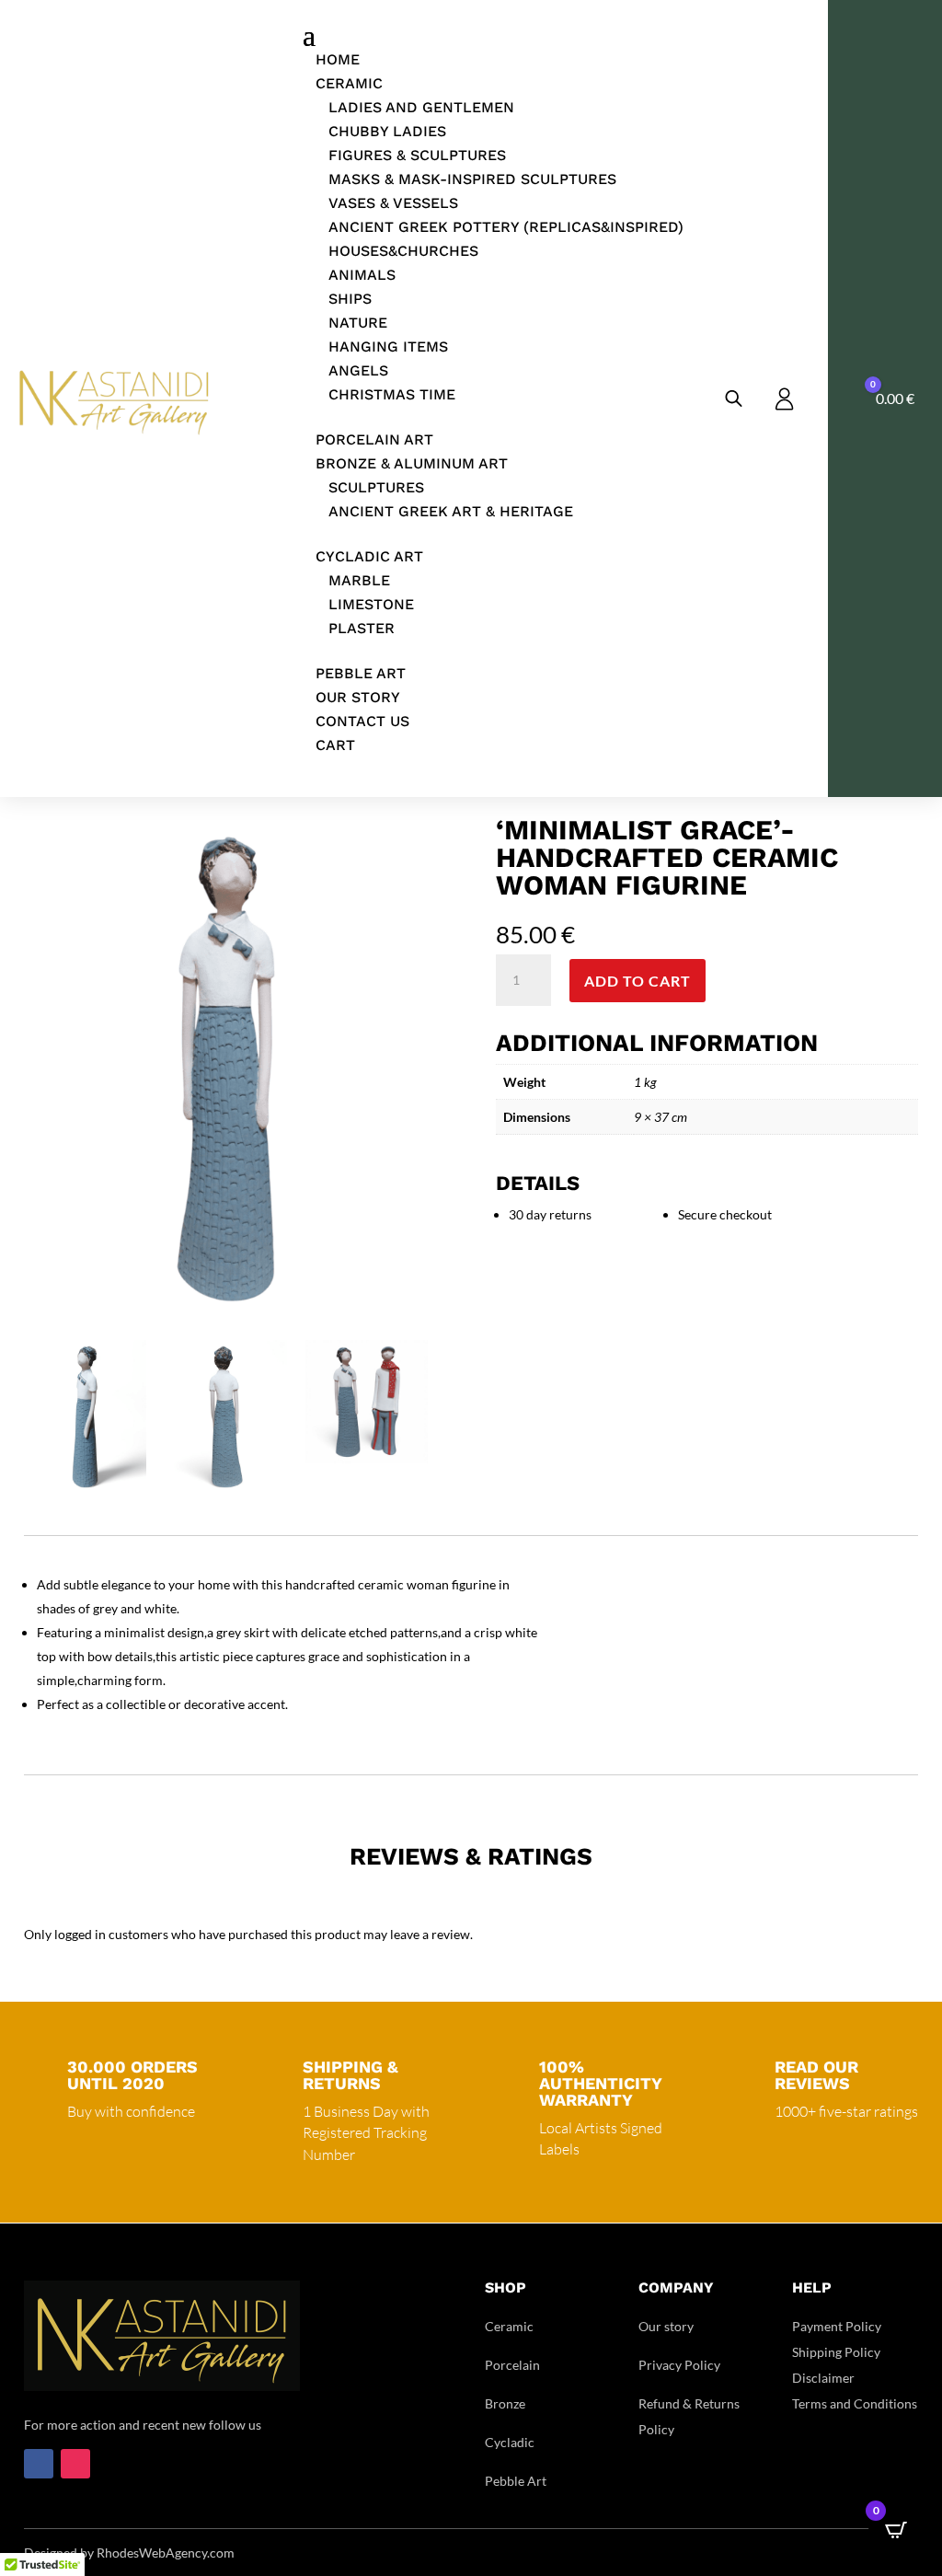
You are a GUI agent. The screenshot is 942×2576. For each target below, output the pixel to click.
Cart (335, 745)
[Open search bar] (734, 398)
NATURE (358, 323)
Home (338, 59)
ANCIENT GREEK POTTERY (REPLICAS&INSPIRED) (506, 227)
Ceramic (509, 2326)
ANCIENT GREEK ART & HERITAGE (451, 511)
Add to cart (638, 981)
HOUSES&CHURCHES (403, 251)
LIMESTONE (371, 604)
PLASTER (362, 628)
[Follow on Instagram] (75, 2464)
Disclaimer (823, 2378)
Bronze (505, 2403)
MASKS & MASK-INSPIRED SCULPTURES (472, 179)
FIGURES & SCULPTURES (417, 155)
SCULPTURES (376, 487)
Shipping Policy (836, 2352)
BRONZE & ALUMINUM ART (412, 463)
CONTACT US (362, 721)
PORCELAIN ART (374, 439)
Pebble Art (516, 2481)
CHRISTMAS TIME (392, 394)
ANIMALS (362, 275)
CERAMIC (349, 83)
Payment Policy (837, 2326)
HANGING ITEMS (388, 347)
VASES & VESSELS (393, 203)
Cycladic (510, 2442)
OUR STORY (358, 697)
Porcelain (512, 2365)
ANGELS (358, 370)
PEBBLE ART (361, 673)
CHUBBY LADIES (387, 131)
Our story (666, 2326)
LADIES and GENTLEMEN (421, 107)
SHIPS (350, 299)
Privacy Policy (679, 2365)
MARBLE (359, 580)
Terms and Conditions (855, 2403)
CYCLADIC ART (369, 556)
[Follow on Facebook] (39, 2464)
